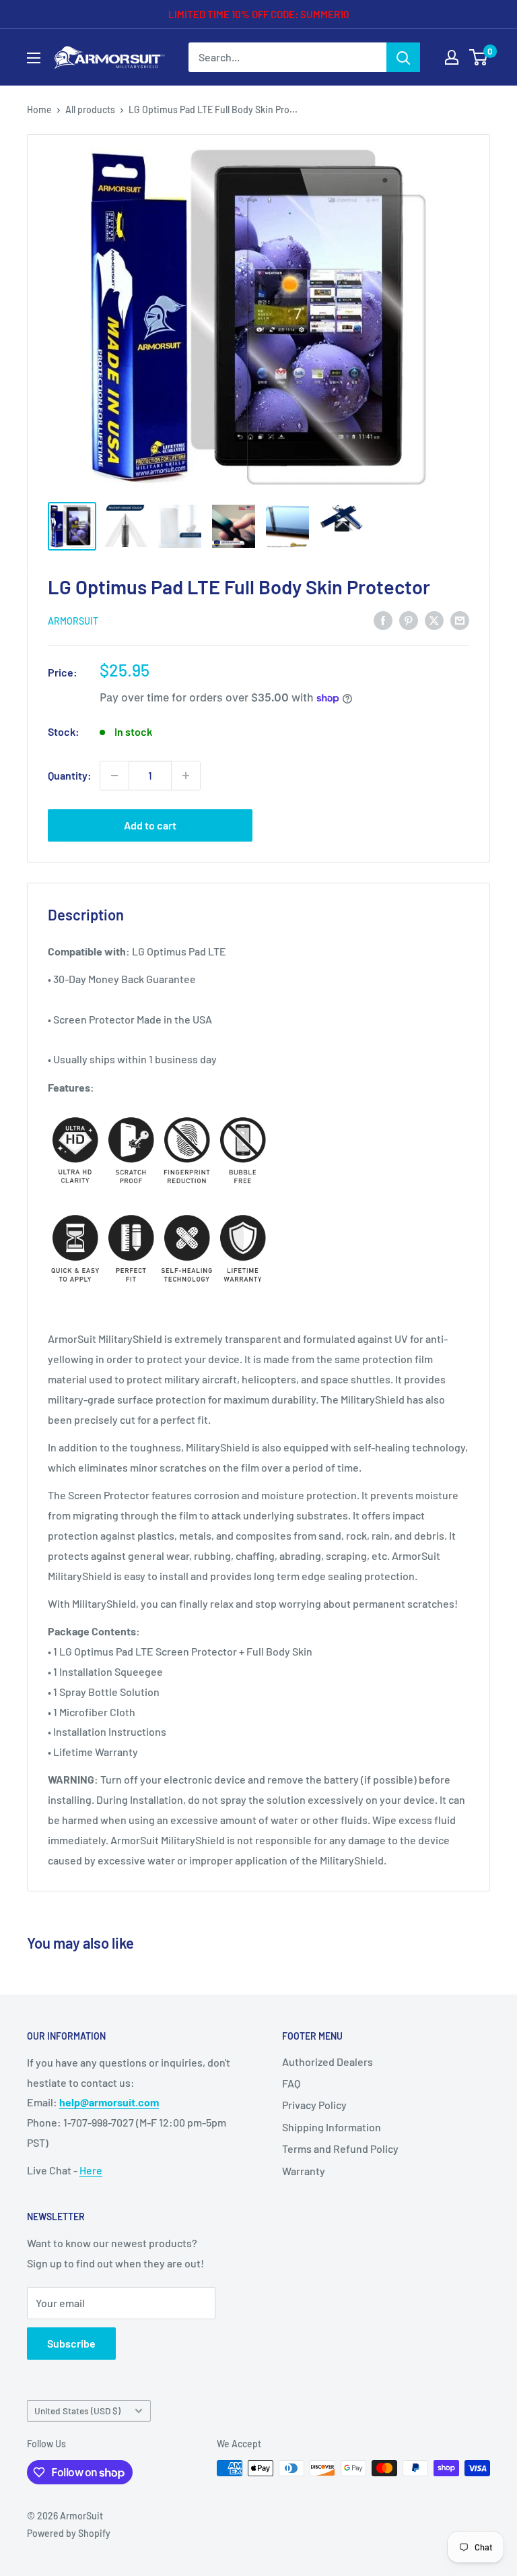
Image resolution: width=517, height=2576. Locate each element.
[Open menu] (34, 58)
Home (39, 109)
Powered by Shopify (69, 2533)
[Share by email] (460, 620)
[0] (479, 57)
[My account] (452, 57)
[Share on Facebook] (383, 620)
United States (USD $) (77, 2411)
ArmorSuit (73, 621)
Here (91, 2170)
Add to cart (150, 825)
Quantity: (70, 775)
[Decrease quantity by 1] (114, 776)
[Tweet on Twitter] (434, 620)
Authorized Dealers (328, 2062)
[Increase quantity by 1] (186, 776)
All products (90, 109)
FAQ (291, 2083)
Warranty (304, 2171)
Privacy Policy (314, 2105)
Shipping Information (332, 2127)
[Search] (403, 57)
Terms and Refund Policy (340, 2148)
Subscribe (71, 2343)
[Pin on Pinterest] (409, 620)
